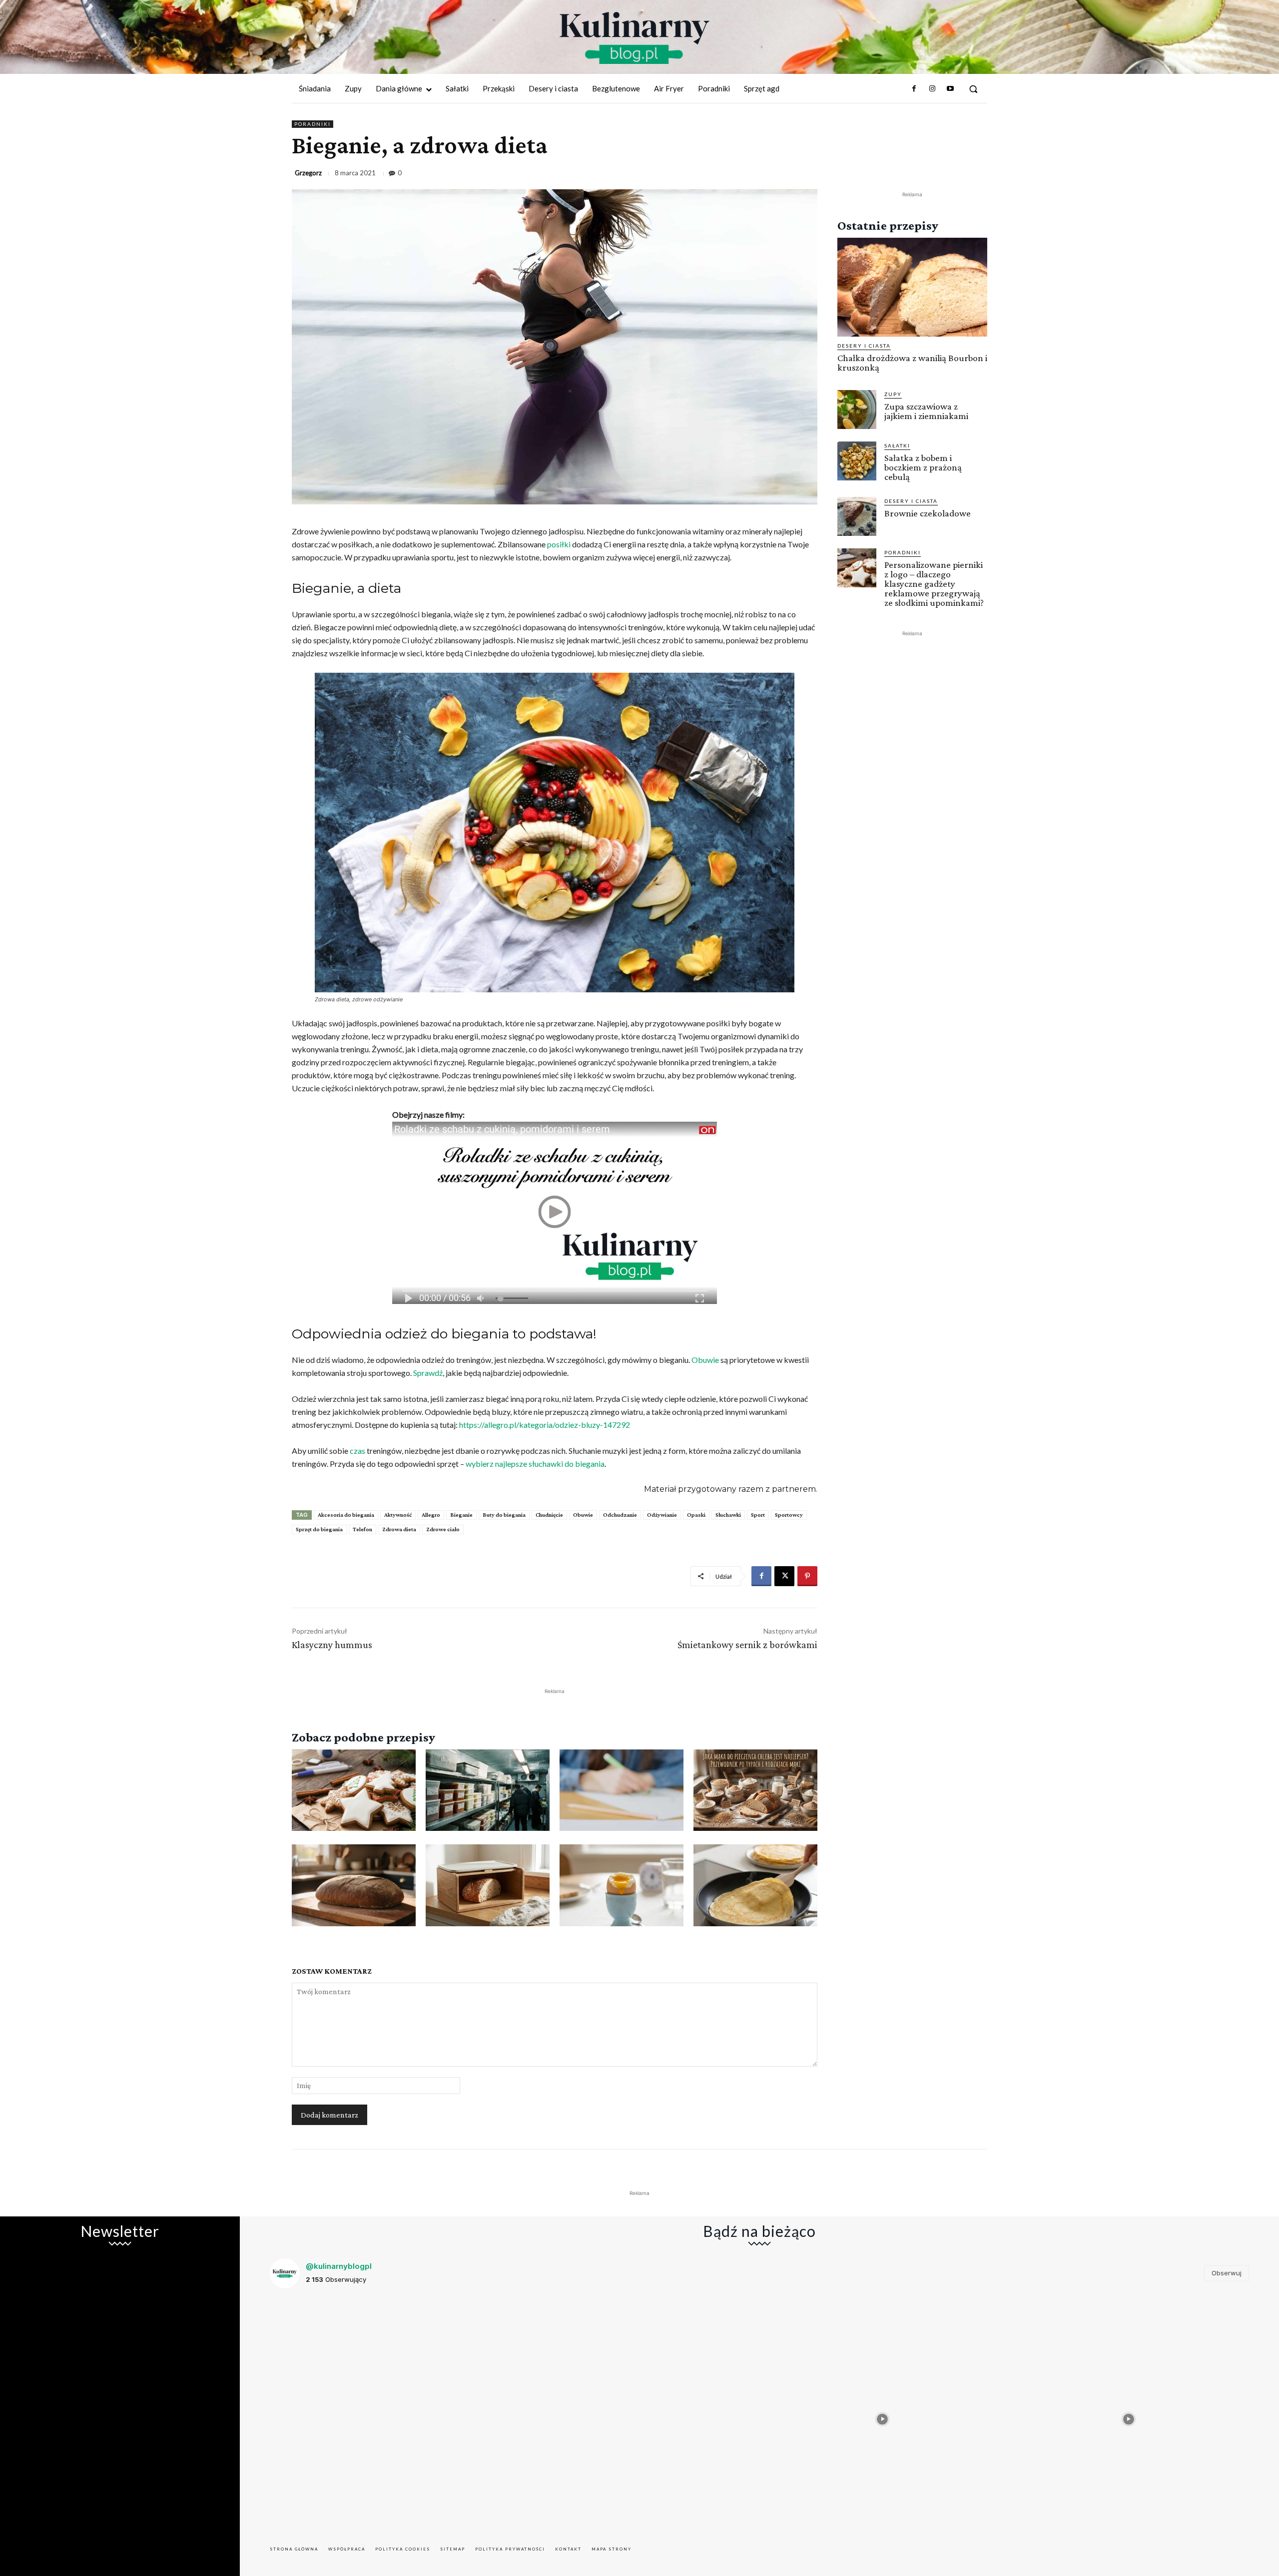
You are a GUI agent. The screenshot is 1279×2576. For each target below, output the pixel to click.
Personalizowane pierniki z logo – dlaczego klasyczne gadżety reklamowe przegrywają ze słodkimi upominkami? (934, 584)
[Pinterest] (807, 1576)
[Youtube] (950, 89)
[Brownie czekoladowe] (857, 516)
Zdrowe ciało (443, 1529)
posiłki (559, 544)
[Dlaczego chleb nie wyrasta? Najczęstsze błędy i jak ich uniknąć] (354, 1885)
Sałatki (897, 445)
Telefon (362, 1529)
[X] (784, 1576)
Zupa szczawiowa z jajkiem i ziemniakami (926, 411)
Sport (758, 1515)
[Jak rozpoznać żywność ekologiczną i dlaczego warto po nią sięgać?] (622, 1790)
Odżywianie (662, 1515)
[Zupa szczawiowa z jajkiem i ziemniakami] (857, 410)
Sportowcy (789, 1515)
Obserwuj (1227, 2273)
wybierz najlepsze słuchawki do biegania (535, 1464)
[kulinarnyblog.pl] (635, 38)
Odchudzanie (620, 1515)
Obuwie (705, 1360)
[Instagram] (932, 89)
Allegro (431, 1515)
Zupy (893, 394)
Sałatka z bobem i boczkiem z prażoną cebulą (923, 467)
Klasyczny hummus (332, 1645)
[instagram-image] (390, 2417)
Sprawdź (428, 1373)
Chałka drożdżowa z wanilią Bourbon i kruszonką (912, 363)
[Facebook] (914, 89)
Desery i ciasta (864, 346)
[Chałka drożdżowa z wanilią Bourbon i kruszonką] (912, 287)
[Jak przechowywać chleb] (488, 1885)
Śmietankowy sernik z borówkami (747, 1645)
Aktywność (398, 1515)
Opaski (696, 1515)
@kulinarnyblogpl (339, 2266)
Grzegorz (308, 173)
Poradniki (313, 124)
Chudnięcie (549, 1515)
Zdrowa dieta (399, 1529)
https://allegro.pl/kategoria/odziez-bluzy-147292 (545, 1425)
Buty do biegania (504, 1515)
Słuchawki (728, 1515)
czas (357, 1451)
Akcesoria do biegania (346, 1515)
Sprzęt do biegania (319, 1529)
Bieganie (461, 1515)
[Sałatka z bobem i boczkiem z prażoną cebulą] (857, 461)
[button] (973, 89)
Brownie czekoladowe (928, 513)
